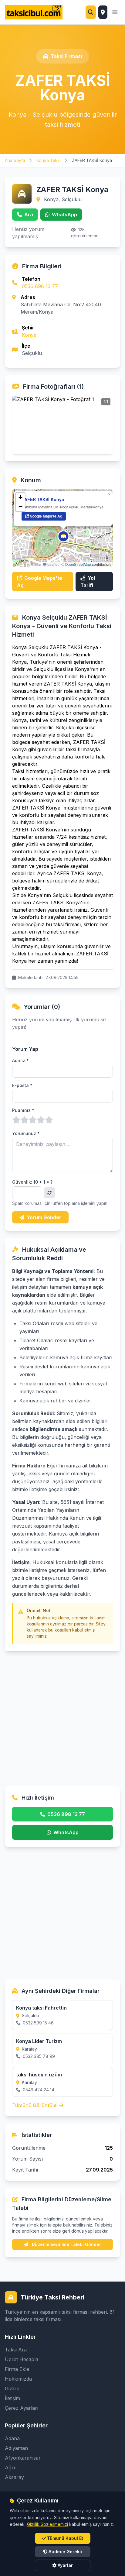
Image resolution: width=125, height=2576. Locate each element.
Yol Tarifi (88, 582)
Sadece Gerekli (65, 2552)
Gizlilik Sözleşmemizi (47, 2524)
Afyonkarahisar (23, 2458)
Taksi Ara (16, 2350)
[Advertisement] (62, 1714)
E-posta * (22, 1085)
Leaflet (52, 564)
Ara (29, 215)
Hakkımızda (18, 2379)
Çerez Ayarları (22, 2408)
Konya (29, 335)
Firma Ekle (17, 2369)
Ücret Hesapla (22, 2359)
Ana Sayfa (16, 160)
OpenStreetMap (78, 564)
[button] (63, 536)
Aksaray (14, 2477)
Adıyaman (16, 2448)
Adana (12, 2438)
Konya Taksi (49, 160)
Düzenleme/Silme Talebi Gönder (66, 2244)
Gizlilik (12, 2389)
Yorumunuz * (26, 1133)
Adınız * (20, 1060)
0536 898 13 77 (40, 286)
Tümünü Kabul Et (65, 2538)
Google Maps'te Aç (46, 516)
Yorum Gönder (44, 1217)
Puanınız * (23, 1110)
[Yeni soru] (49, 1193)
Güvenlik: (32, 1182)
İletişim (12, 2398)
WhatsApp (64, 215)
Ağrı (10, 2468)
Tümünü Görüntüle (35, 2105)
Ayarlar (65, 2565)
